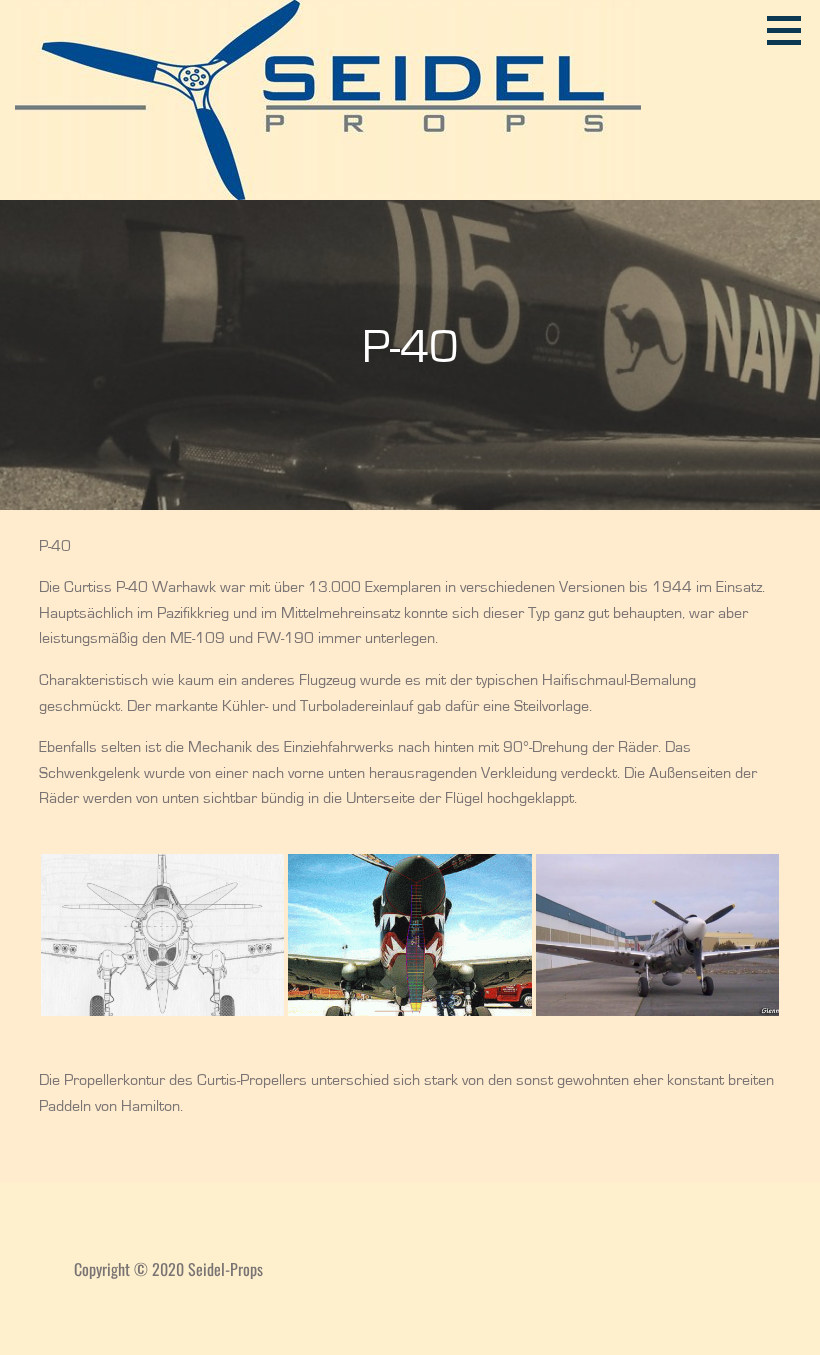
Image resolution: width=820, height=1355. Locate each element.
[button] (791, 30)
